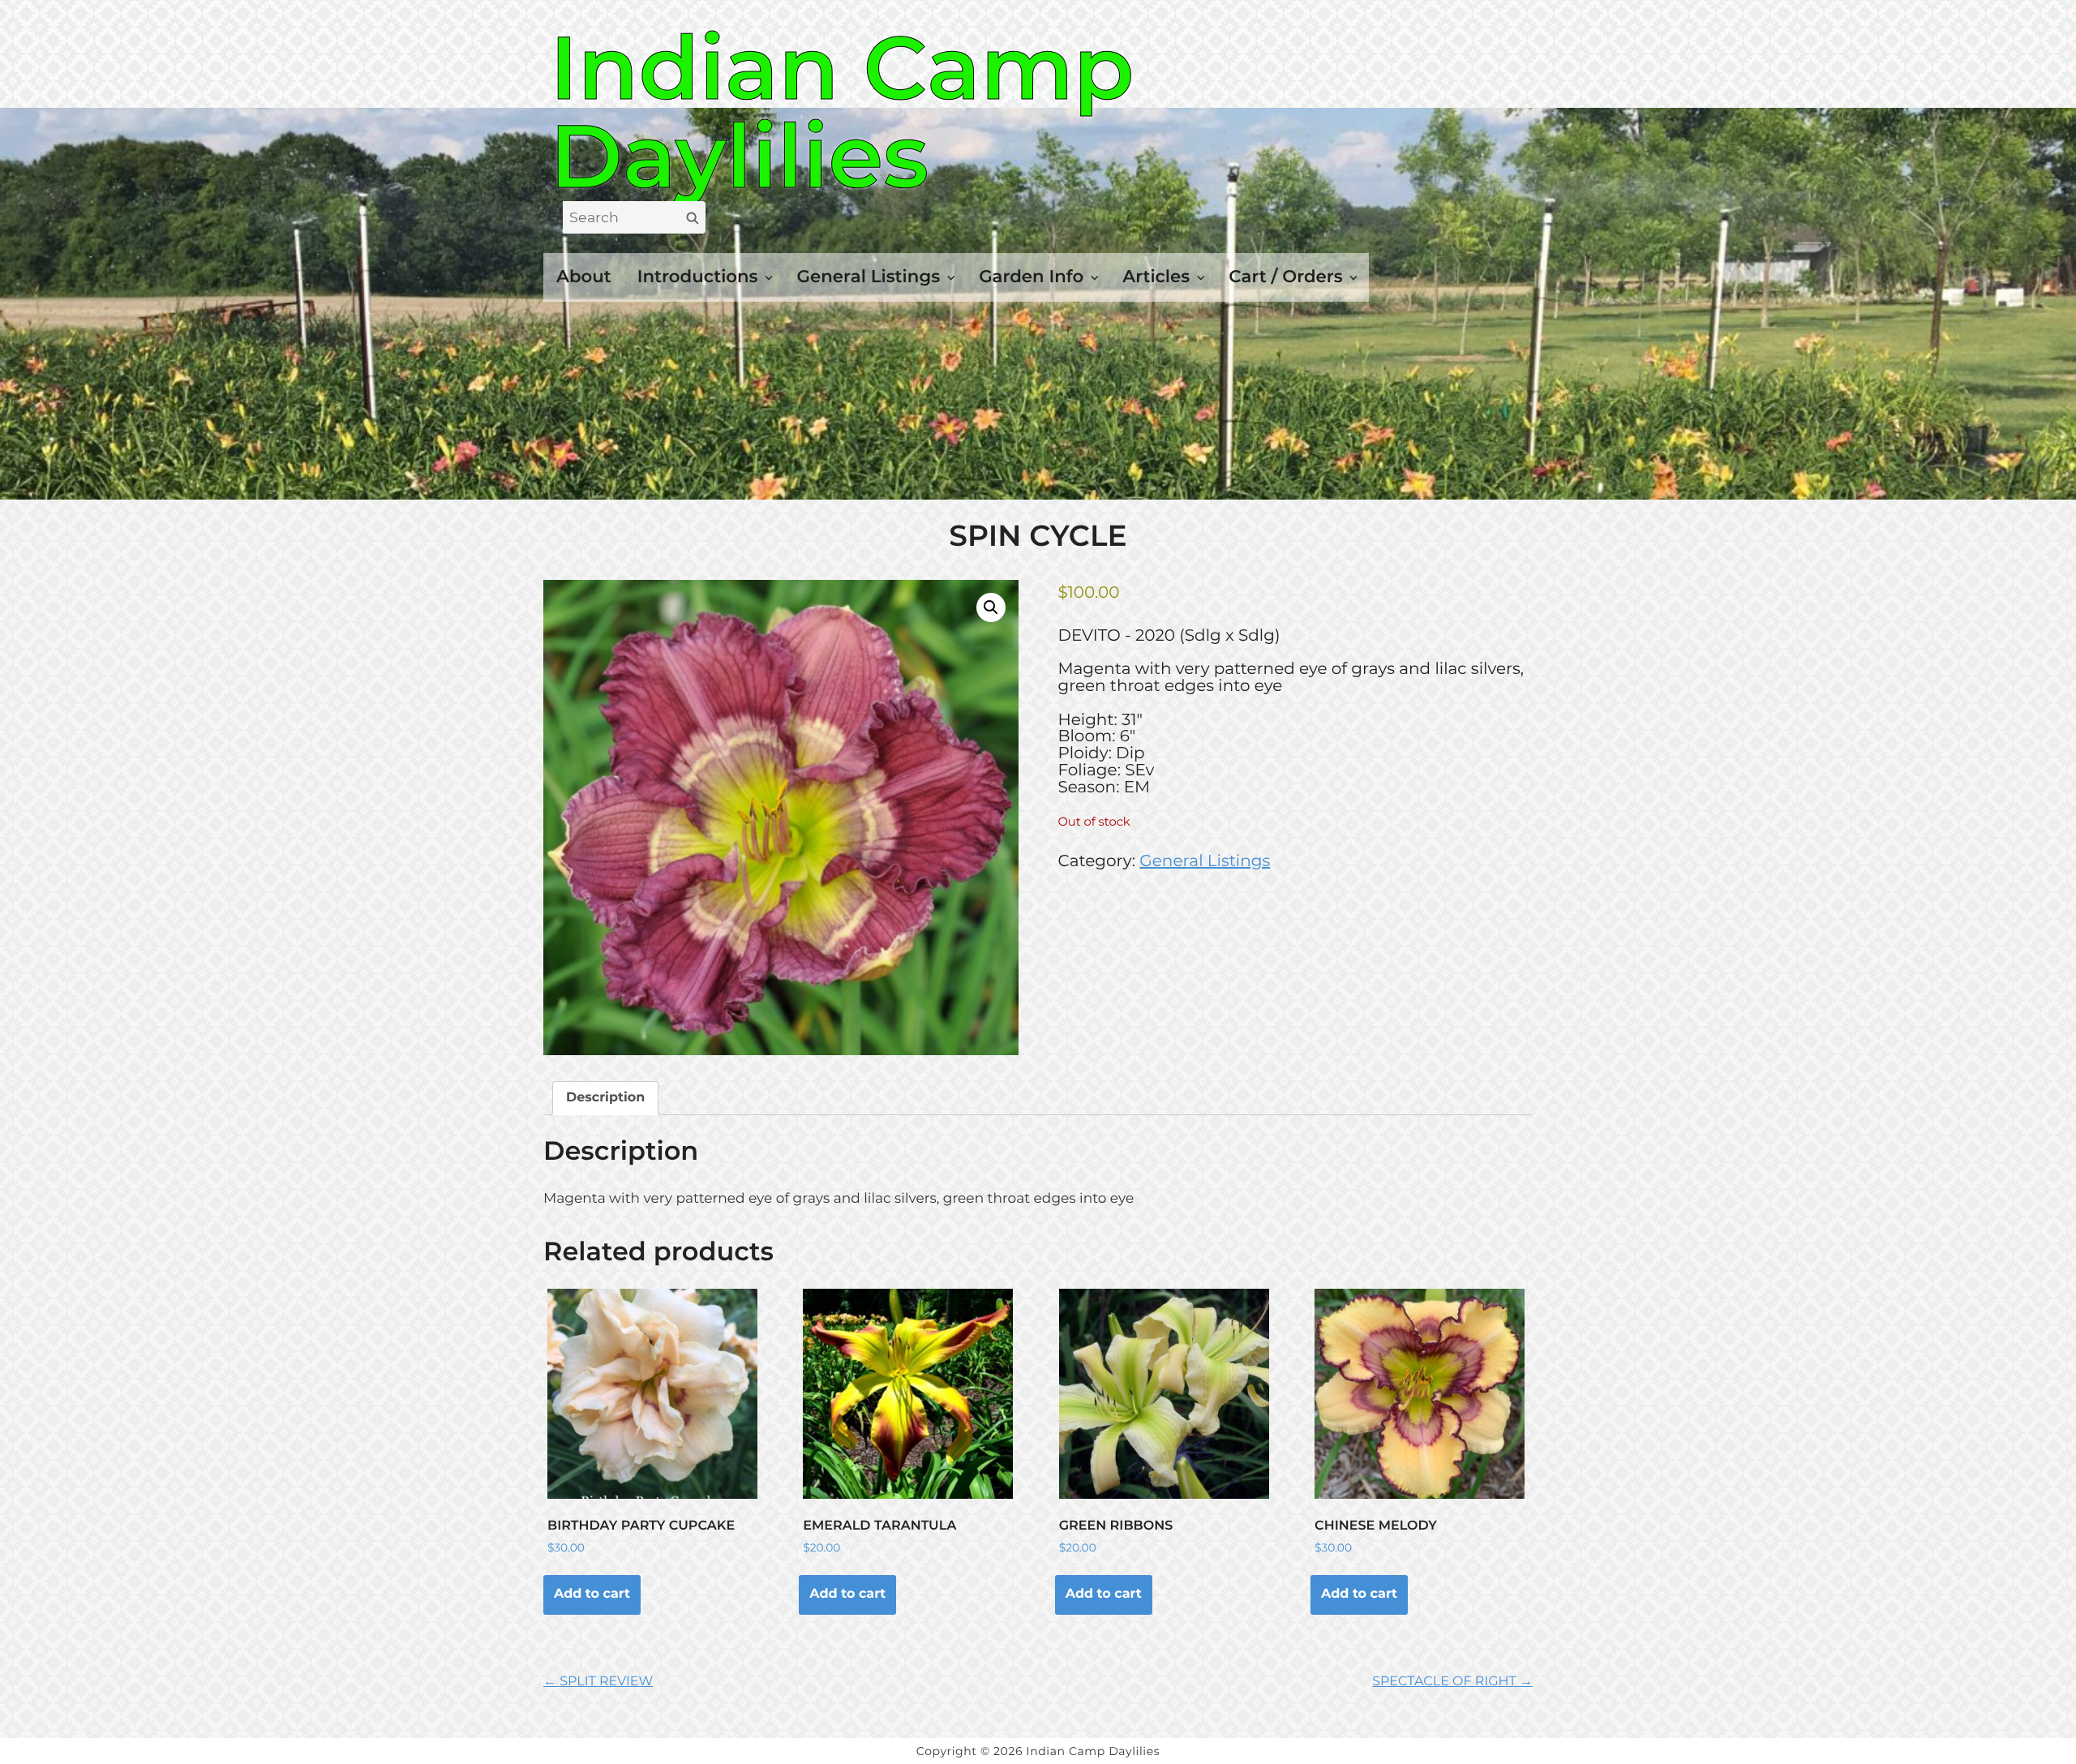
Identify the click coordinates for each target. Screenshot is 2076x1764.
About (584, 277)
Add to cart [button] (592, 1594)
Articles (1156, 277)
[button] (991, 607)
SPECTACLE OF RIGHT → (1452, 1682)
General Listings (869, 277)
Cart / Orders (1285, 277)
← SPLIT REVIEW (598, 1682)
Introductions (698, 277)
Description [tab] (605, 1098)
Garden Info (1031, 277)
